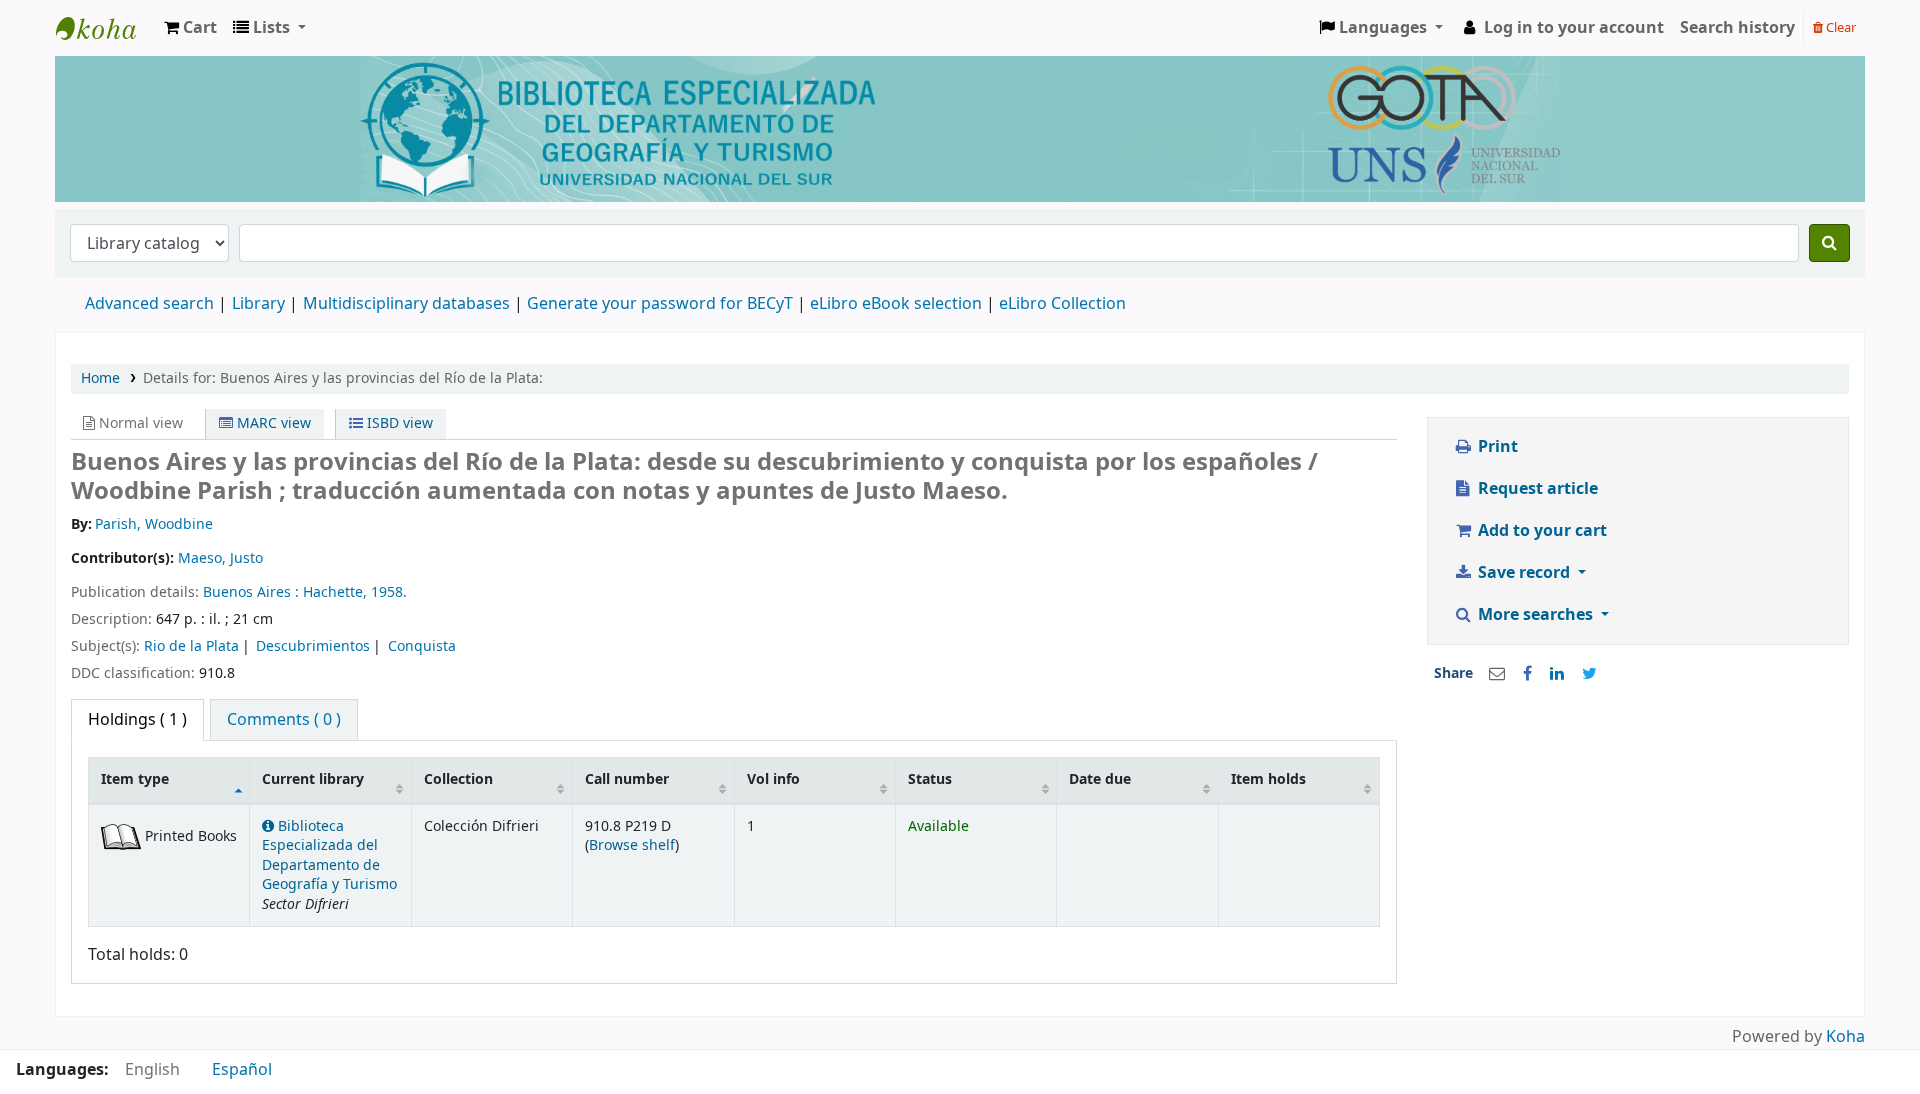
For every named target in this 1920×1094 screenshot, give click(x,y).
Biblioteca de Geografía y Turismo (106, 28)
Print (1496, 447)
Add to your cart (1540, 531)
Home (100, 378)
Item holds (1268, 779)
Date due (1100, 779)
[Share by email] (1497, 674)
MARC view (272, 423)
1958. (389, 592)
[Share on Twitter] (1589, 674)
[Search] (1829, 243)
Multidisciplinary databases (408, 304)
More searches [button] (1535, 615)
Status (930, 779)
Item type (135, 779)
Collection (458, 779)
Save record (1524, 573)
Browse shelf (632, 845)
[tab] (284, 720)
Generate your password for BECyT (660, 304)
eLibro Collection (1062, 304)
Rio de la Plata (191, 646)
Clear (1839, 27)
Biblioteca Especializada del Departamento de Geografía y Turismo (329, 855)
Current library (313, 779)
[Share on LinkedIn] (1557, 674)
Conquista (422, 646)
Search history (1737, 28)
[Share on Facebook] (1527, 674)
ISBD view (398, 423)
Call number (627, 779)
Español (242, 1070)
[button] (190, 28)
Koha (1845, 1037)
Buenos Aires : (253, 592)
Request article (1536, 489)
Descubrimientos (313, 646)
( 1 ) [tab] (137, 720)
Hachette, (337, 592)
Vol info (773, 779)
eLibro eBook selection (898, 304)
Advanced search (149, 304)
